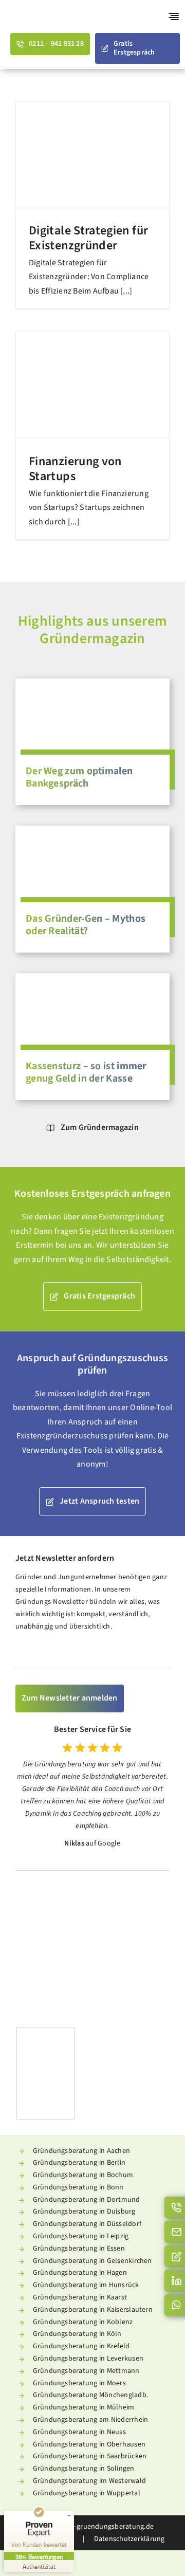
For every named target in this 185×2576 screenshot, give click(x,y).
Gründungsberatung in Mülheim (84, 2407)
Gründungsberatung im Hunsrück (86, 2285)
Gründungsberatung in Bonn (78, 2187)
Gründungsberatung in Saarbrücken (90, 2456)
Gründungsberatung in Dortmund (87, 2200)
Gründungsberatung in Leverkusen (88, 2359)
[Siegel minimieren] (69, 2516)
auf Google (103, 1843)
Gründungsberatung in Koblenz (83, 2322)
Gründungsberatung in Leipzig (81, 2236)
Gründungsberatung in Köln (77, 2334)
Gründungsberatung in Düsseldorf (87, 2224)
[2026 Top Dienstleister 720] (52, 1901)
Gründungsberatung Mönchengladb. (90, 2395)
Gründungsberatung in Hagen (80, 2273)
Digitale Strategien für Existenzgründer (88, 238)
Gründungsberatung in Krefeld (81, 2346)
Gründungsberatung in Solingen (84, 2469)
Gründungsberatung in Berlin (79, 2163)
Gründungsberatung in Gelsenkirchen (92, 2261)
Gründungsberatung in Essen (79, 2249)
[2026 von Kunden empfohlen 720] (133, 1901)
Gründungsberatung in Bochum (83, 2175)
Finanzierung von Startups (75, 469)
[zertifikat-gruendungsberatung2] (45, 2032)
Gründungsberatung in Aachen (81, 2151)
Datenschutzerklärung (128, 2539)
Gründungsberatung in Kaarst (80, 2297)
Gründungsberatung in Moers (79, 2383)
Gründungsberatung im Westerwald (89, 2481)
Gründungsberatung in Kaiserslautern (93, 2310)
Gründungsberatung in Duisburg (84, 2212)
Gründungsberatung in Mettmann (86, 2371)
